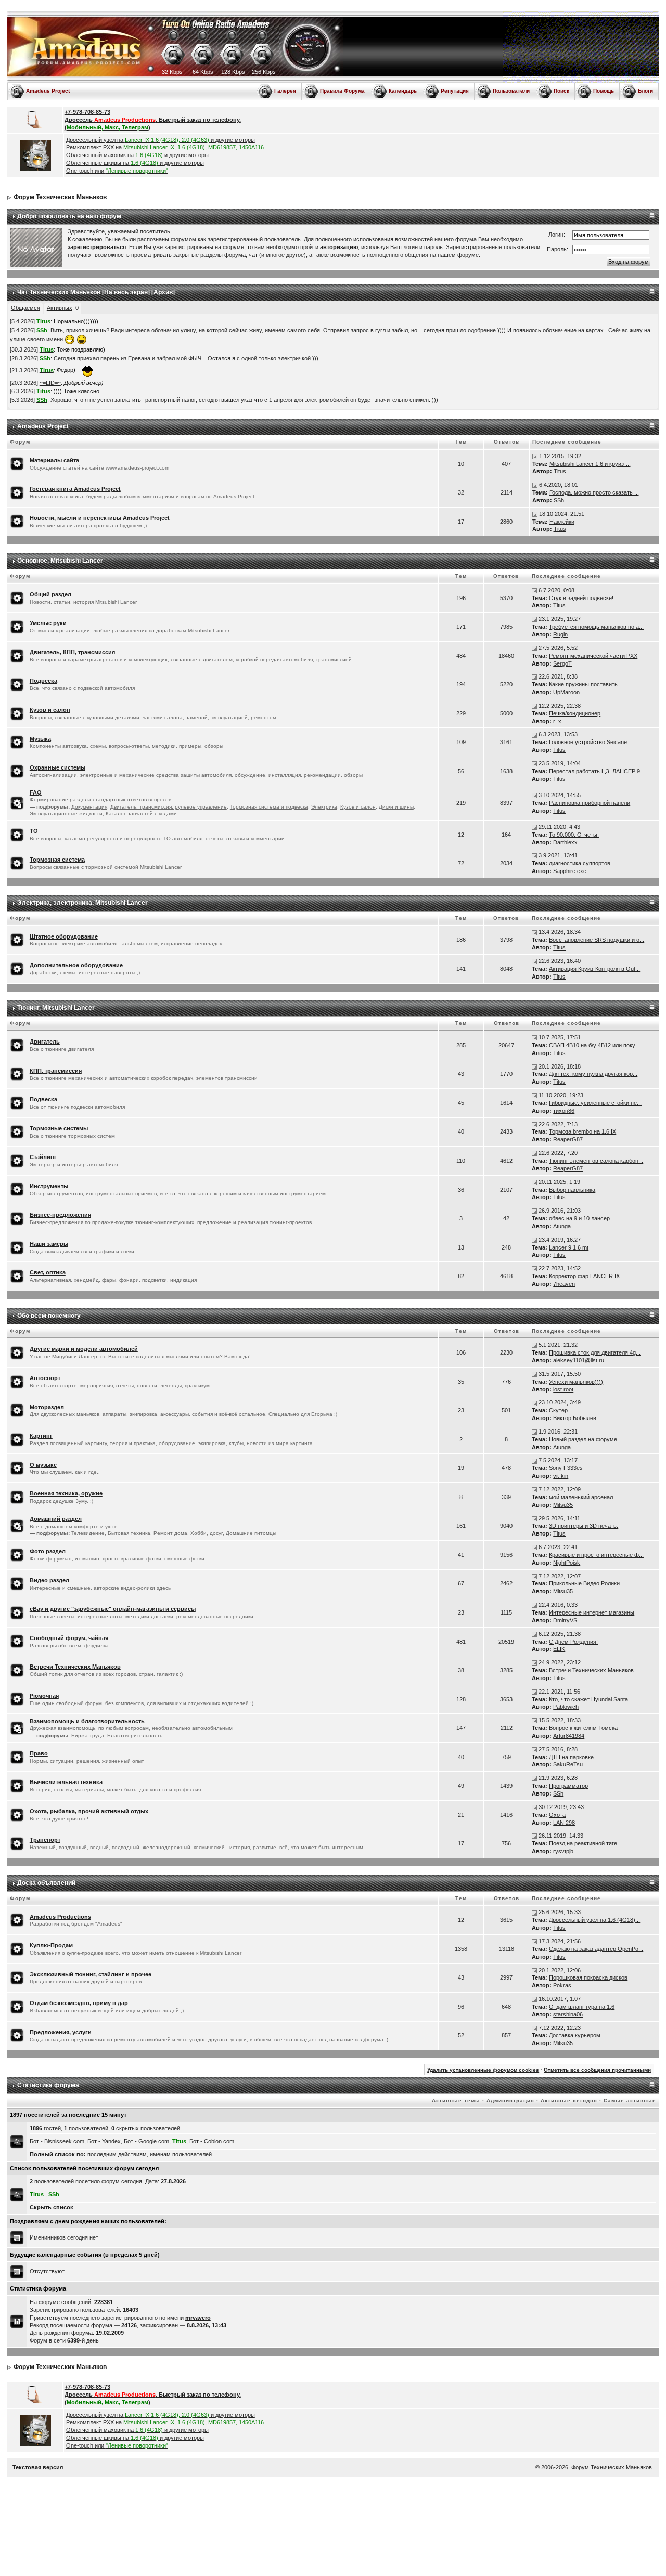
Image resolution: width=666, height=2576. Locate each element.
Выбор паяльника (572, 1190)
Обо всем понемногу (49, 1316)
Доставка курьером (575, 2035)
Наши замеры (49, 1244)
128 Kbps (233, 72)
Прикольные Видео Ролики (584, 1583)
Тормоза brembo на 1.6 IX (582, 1131)
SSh (559, 500)
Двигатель (45, 1042)
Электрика (324, 807)
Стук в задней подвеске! (581, 598)
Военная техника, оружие (66, 1493)
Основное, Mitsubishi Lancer (60, 561)
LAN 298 (564, 1823)
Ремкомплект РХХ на (165, 147)
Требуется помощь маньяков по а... (596, 627)
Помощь (604, 91)
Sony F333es (566, 1468)
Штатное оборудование (64, 936)
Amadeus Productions (60, 1917)
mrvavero (198, 2318)
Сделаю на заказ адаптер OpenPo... (596, 1949)
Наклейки (562, 522)
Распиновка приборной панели (590, 803)
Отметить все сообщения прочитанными (597, 2070)
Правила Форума (342, 91)
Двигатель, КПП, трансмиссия (72, 652)
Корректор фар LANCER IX (584, 1276)
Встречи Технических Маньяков (75, 1667)
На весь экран (126, 292)
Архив (163, 292)
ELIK (559, 1649)
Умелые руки (48, 623)
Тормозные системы (59, 1128)
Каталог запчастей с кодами (141, 814)
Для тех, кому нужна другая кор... (593, 1074)
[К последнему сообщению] (535, 456)
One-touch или (117, 171)
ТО (34, 831)
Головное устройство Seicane (588, 742)
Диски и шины (396, 807)
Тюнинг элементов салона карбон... (596, 1161)
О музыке (43, 1465)
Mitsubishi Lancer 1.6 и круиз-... (590, 464)
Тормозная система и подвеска (269, 807)
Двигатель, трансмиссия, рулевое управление (169, 807)
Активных (60, 308)
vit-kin (561, 1476)
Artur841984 (569, 1736)
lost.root (563, 1389)
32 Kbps (172, 72)
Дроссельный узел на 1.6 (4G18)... (594, 1920)
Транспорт (45, 1840)
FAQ (36, 792)
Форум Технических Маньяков (60, 197)
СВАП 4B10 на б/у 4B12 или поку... (594, 1045)
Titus (560, 471)
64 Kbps (203, 72)
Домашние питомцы (251, 1533)
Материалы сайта (54, 460)
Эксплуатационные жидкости (66, 814)
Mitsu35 (563, 1505)
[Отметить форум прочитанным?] (17, 463)
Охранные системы (57, 767)
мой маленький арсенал (581, 1497)
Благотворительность (135, 1735)
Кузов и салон (50, 710)
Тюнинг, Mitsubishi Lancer (56, 1008)
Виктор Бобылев (575, 1418)
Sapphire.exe (570, 871)
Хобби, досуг (207, 1533)
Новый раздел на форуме (583, 1439)
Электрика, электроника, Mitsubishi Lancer (82, 903)
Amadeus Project (48, 91)
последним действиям (117, 2154)
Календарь (403, 91)
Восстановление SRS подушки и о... (597, 940)
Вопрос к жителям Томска (583, 1728)
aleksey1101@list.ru (579, 1360)
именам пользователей (181, 2154)
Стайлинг (43, 1157)
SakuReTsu (568, 1764)
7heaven (564, 1284)
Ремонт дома (170, 1533)
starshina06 (568, 2014)
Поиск (561, 91)
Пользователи (511, 91)
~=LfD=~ (50, 383)
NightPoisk (567, 1563)
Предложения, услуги (61, 2032)
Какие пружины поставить (583, 684)
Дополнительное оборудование (76, 965)
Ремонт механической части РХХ (593, 656)
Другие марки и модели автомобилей (84, 1349)
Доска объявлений (46, 1883)
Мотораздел (47, 1407)
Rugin (560, 634)
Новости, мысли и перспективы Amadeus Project (100, 518)
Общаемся (25, 308)
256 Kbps (264, 72)
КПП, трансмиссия (56, 1071)
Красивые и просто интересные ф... (596, 1555)
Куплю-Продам (51, 1945)
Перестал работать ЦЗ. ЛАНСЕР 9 (594, 771)
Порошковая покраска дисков (588, 1977)
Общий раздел (50, 594)
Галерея (285, 91)
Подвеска (43, 681)
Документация (89, 807)
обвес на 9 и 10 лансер (579, 1218)
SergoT (562, 663)
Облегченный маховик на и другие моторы (137, 155)
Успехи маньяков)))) (576, 1382)
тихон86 (564, 1111)
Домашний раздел (56, 1519)
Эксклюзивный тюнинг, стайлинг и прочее (91, 1974)
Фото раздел (48, 1551)
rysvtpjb (563, 1851)
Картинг (41, 1436)
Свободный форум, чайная (69, 1638)
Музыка (40, 739)
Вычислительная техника (66, 1782)
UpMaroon (566, 692)
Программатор (568, 1786)
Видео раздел (49, 1580)
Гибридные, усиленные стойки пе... (595, 1103)
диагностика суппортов (580, 863)
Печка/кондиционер (575, 713)
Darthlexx (565, 842)
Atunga (562, 1226)
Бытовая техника (129, 1533)
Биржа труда (88, 1735)
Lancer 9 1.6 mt (569, 1247)
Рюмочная (44, 1696)
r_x (557, 721)
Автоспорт (45, 1378)
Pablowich (566, 1707)
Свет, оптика (48, 1272)
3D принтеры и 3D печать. (584, 1526)
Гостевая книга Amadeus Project (75, 489)
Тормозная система (57, 860)
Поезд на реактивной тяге (583, 1843)
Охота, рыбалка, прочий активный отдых (89, 1811)
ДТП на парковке (571, 1757)
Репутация (455, 91)
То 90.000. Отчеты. (574, 835)
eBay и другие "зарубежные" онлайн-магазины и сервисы (113, 1609)
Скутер (558, 1410)
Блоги (645, 91)
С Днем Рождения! (573, 1642)
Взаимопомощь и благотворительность (87, 1721)
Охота (557, 1815)
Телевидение (88, 1533)
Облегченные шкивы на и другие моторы (135, 163)
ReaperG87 (568, 1139)
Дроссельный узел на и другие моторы (161, 140)
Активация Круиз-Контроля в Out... (594, 969)
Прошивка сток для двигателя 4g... (595, 1352)
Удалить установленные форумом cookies (483, 2070)
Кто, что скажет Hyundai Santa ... (592, 1699)
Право (39, 1753)
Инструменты (49, 1186)
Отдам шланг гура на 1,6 (582, 2007)
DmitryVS (565, 1620)
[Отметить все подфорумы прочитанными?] (17, 802)
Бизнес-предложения (60, 1215)
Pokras (562, 1985)
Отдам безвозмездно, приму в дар (79, 2003)
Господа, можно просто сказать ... (594, 492)
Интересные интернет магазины (592, 1612)
